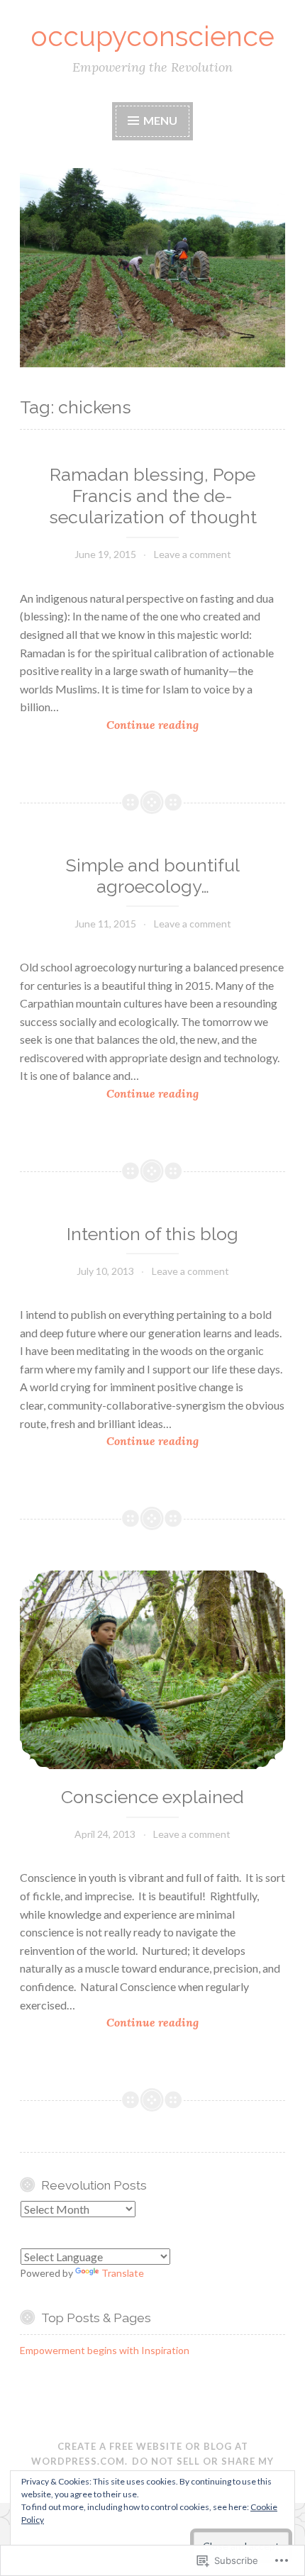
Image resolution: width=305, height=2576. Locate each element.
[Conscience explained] (152, 1670)
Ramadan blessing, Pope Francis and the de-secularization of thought (153, 496)
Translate (123, 2273)
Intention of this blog (152, 1234)
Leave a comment (193, 554)
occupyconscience (152, 36)
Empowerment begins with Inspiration (105, 2350)
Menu (159, 120)
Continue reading (109, 726)
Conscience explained (152, 1797)
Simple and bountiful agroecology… (153, 876)
